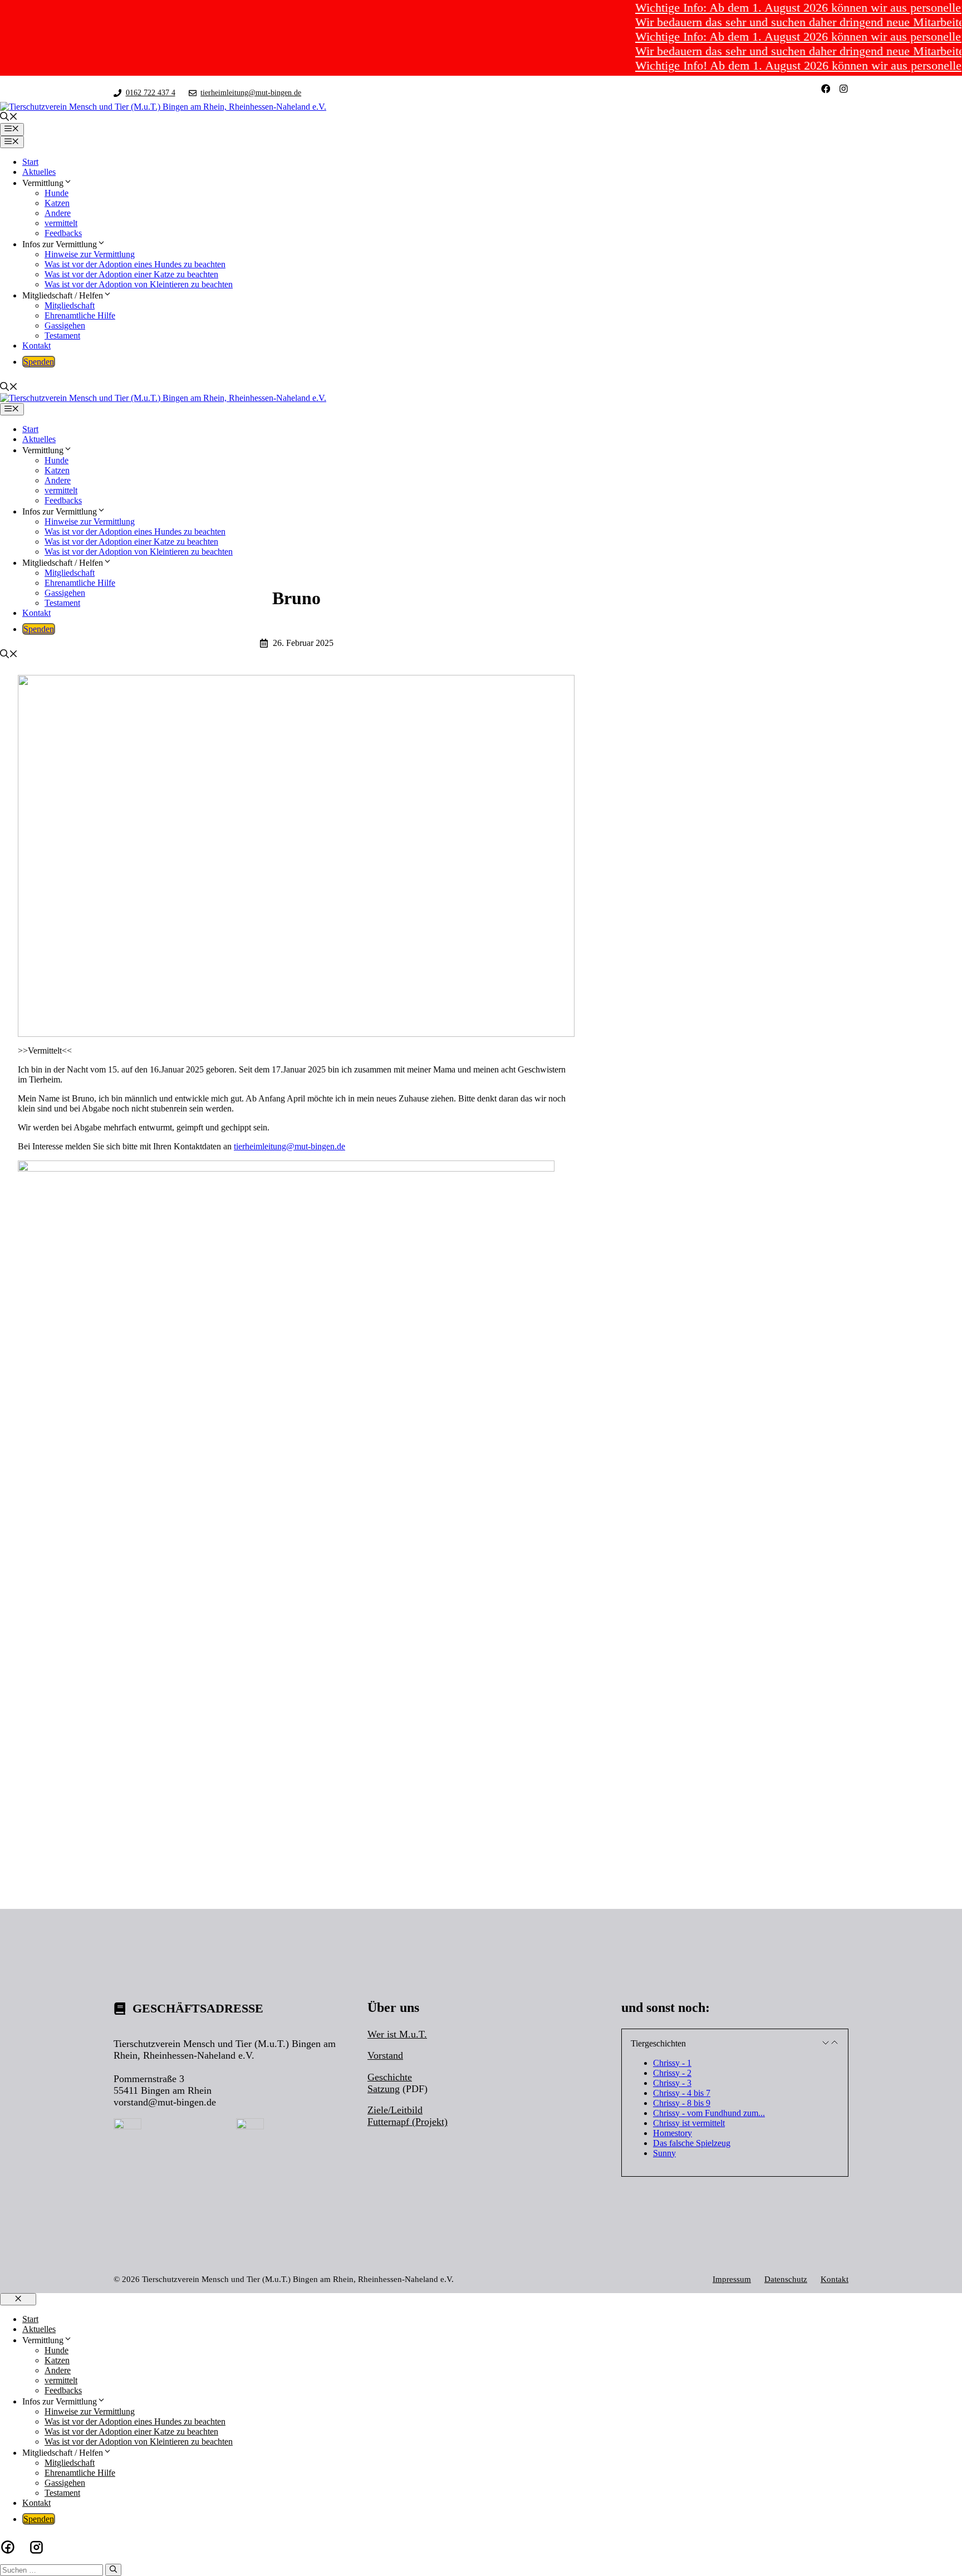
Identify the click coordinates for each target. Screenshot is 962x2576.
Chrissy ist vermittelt (689, 2123)
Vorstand (385, 2055)
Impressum (732, 2279)
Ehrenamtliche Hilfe (80, 315)
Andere (58, 213)
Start (30, 162)
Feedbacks (63, 233)
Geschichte (390, 2077)
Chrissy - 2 (672, 2073)
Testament (62, 336)
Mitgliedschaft (70, 305)
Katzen (57, 203)
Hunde (57, 193)
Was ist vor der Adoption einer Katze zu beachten (131, 274)
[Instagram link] (844, 89)
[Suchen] (113, 2570)
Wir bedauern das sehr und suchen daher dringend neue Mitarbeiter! (767, 22)
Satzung (384, 2089)
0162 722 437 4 (151, 92)
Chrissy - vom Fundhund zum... (709, 2113)
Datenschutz (786, 2279)
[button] (9, 118)
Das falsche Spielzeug (692, 2143)
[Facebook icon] (8, 2547)
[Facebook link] (826, 89)
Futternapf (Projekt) (408, 2122)
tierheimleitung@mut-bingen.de (251, 92)
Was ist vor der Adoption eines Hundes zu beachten (135, 264)
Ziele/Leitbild (395, 2110)
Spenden (39, 362)
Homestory (673, 2133)
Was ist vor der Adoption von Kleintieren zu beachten (139, 284)
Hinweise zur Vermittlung (90, 254)
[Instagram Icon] (36, 2547)
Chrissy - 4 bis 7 (682, 2093)
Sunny (664, 2153)
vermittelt (61, 223)
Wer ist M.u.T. (397, 2034)
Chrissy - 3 (672, 2083)
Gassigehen (65, 325)
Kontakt (36, 346)
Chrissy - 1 (672, 2063)
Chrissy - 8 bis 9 (682, 2103)
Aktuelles (39, 172)
